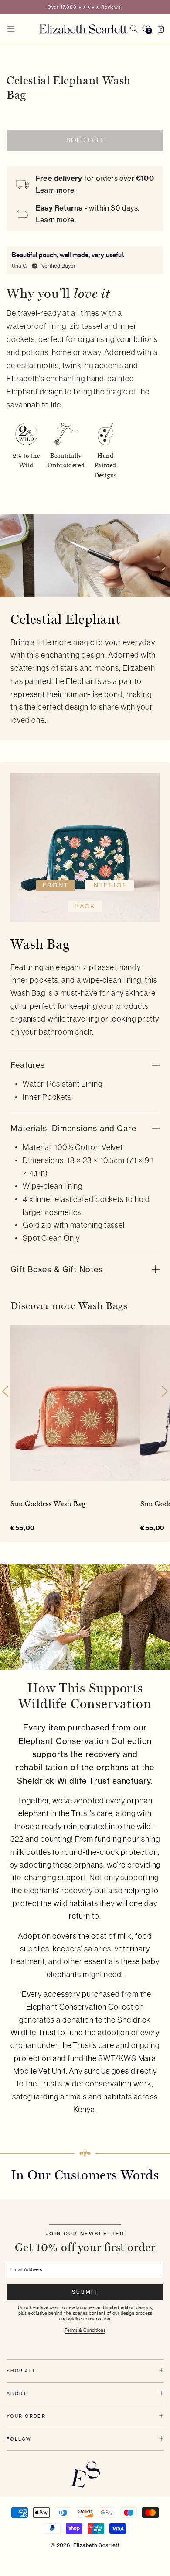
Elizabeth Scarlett (96, 2545)
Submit (85, 2292)
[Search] (134, 29)
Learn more (55, 190)
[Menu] (11, 29)
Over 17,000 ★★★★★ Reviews (84, 7)
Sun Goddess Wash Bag (48, 1504)
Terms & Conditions (85, 2330)
